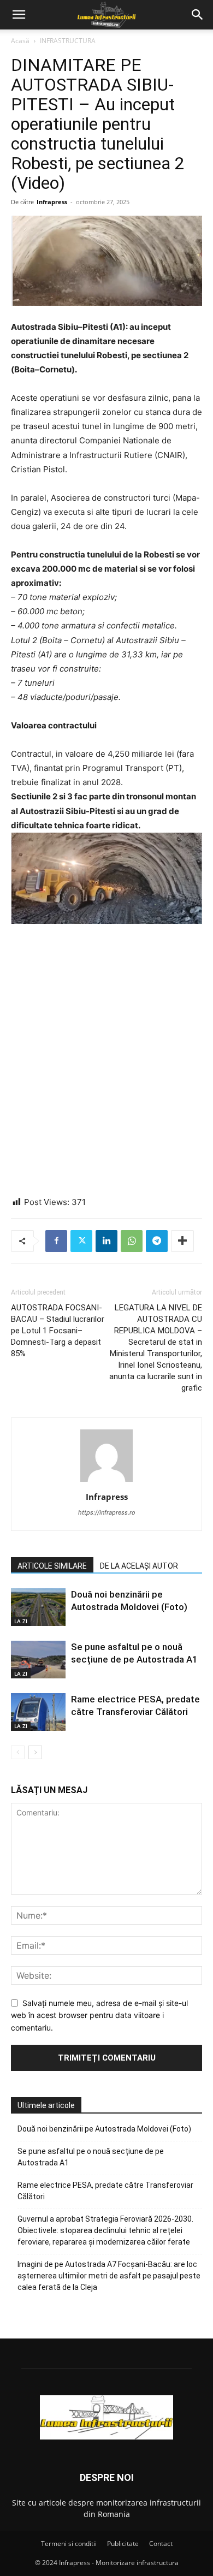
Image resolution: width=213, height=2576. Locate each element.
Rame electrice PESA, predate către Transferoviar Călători (105, 2191)
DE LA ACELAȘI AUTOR (139, 1566)
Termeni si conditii (69, 2544)
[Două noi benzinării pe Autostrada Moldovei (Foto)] (38, 1607)
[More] (182, 1241)
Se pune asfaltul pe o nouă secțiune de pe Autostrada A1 (91, 2157)
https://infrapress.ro (107, 1512)
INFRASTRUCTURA (68, 41)
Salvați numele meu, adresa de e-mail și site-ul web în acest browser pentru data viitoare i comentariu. (99, 2015)
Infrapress (52, 202)
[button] (19, 15)
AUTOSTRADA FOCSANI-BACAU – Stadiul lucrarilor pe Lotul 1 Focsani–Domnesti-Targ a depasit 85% (58, 1331)
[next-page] (35, 1752)
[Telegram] (157, 1241)
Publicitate (123, 2544)
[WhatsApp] (132, 1241)
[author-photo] (106, 1482)
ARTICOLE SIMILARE (52, 1566)
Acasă (20, 41)
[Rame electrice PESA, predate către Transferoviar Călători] (38, 1712)
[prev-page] (18, 1752)
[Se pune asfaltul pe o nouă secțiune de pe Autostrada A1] (38, 1660)
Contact (161, 2544)
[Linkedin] (106, 1241)
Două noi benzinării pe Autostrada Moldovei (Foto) (104, 2129)
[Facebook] (56, 1241)
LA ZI (21, 1621)
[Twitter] (81, 1241)
